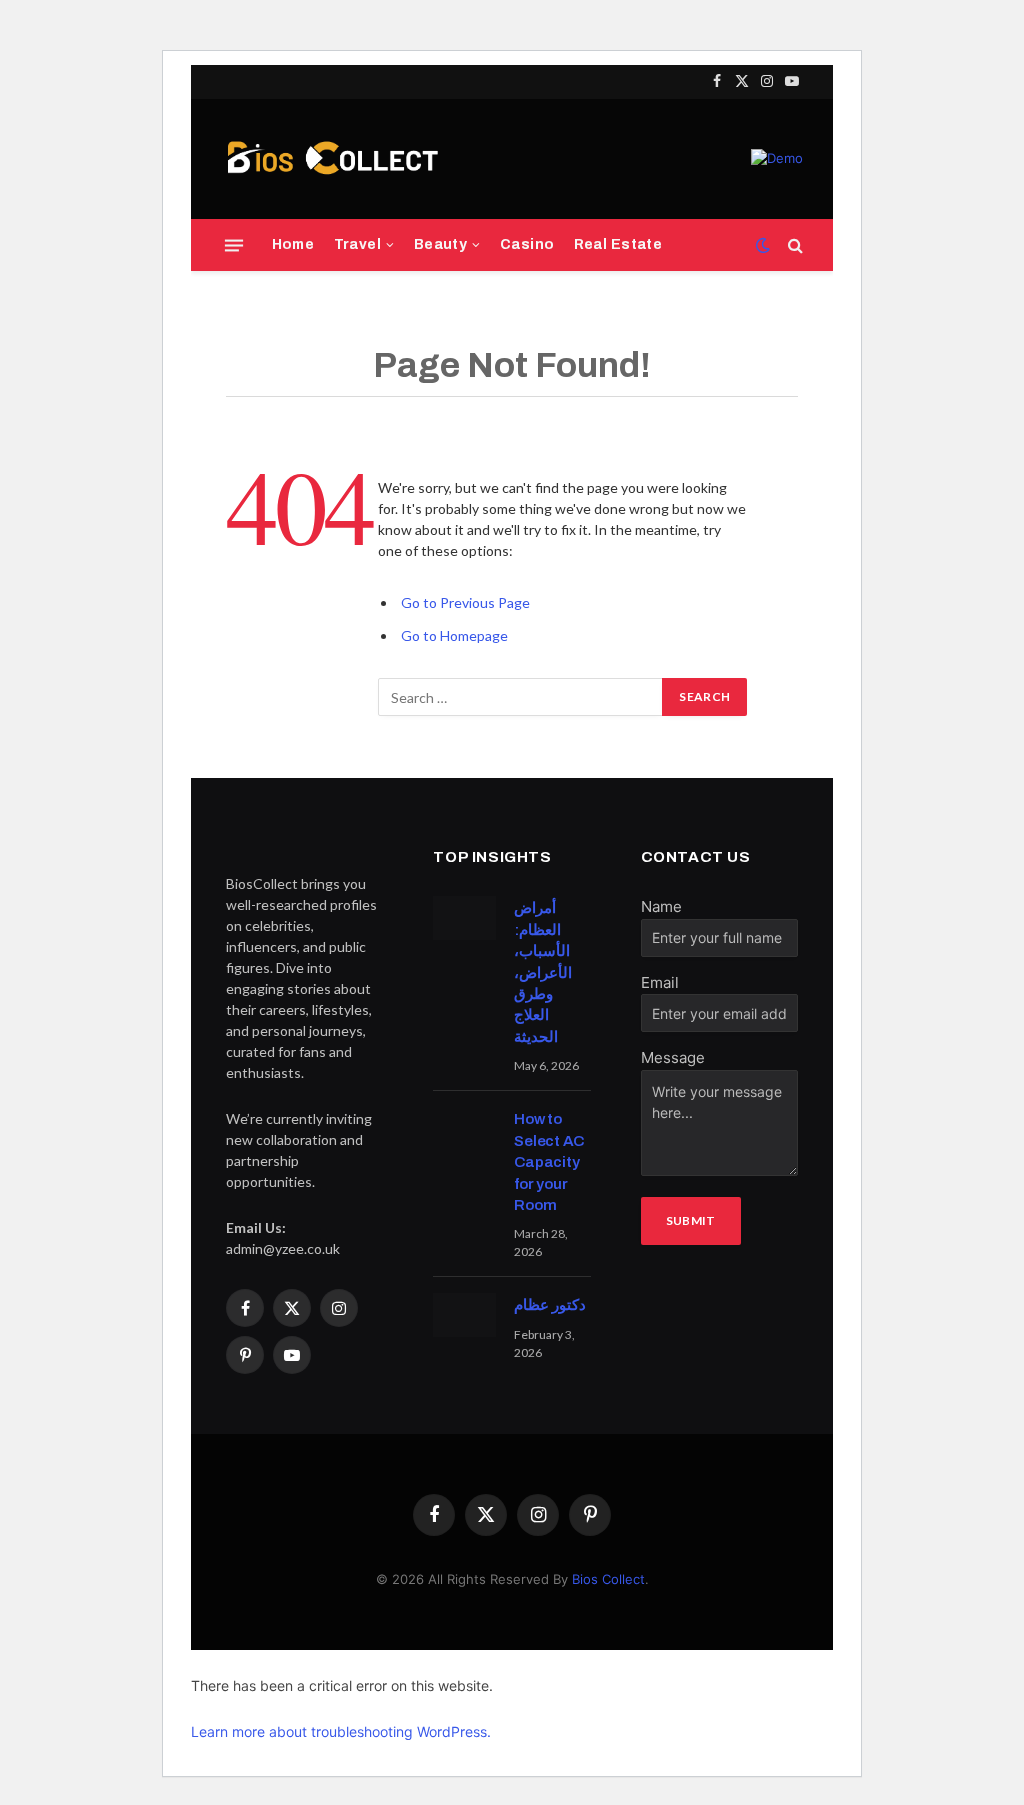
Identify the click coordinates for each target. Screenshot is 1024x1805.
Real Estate (618, 244)
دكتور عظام (550, 1305)
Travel (358, 244)
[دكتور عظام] (464, 1314)
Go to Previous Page (465, 602)
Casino (527, 244)
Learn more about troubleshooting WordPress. (341, 1731)
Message (673, 1057)
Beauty (441, 244)
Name (661, 906)
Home (293, 244)
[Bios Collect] (332, 159)
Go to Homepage (454, 635)
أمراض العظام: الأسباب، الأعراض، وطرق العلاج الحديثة (543, 972)
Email (660, 982)
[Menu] (234, 245)
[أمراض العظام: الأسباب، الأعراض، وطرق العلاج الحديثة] (464, 917)
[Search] (793, 245)
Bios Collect (608, 1579)
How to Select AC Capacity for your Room (549, 1162)
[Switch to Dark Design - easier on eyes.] (763, 245)
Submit (691, 1220)
